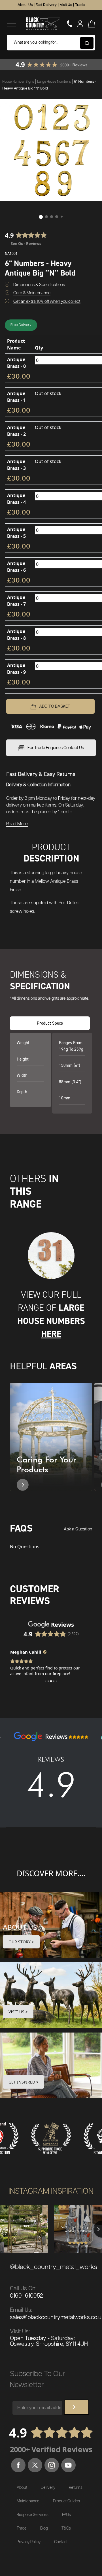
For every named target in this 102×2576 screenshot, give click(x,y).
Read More (17, 824)
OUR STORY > (21, 1942)
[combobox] (51, 43)
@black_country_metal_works (54, 2267)
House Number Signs (19, 82)
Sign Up (76, 2407)
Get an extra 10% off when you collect (47, 301)
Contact (61, 2542)
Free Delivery (21, 325)
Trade (80, 5)
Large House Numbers (54, 82)
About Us (25, 5)
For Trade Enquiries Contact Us (56, 748)
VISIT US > (18, 2012)
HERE (51, 1334)
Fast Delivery (46, 5)
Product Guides (66, 2501)
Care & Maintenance (32, 293)
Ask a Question (78, 1529)
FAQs (66, 2515)
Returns (76, 2488)
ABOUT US (20, 1927)
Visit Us (66, 5)
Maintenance (28, 2501)
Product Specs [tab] (50, 1023)
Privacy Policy (29, 2542)
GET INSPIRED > (24, 2082)
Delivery (48, 2488)
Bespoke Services (33, 2515)
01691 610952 (26, 2296)
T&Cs (66, 2528)
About (22, 2488)
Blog (44, 2528)
